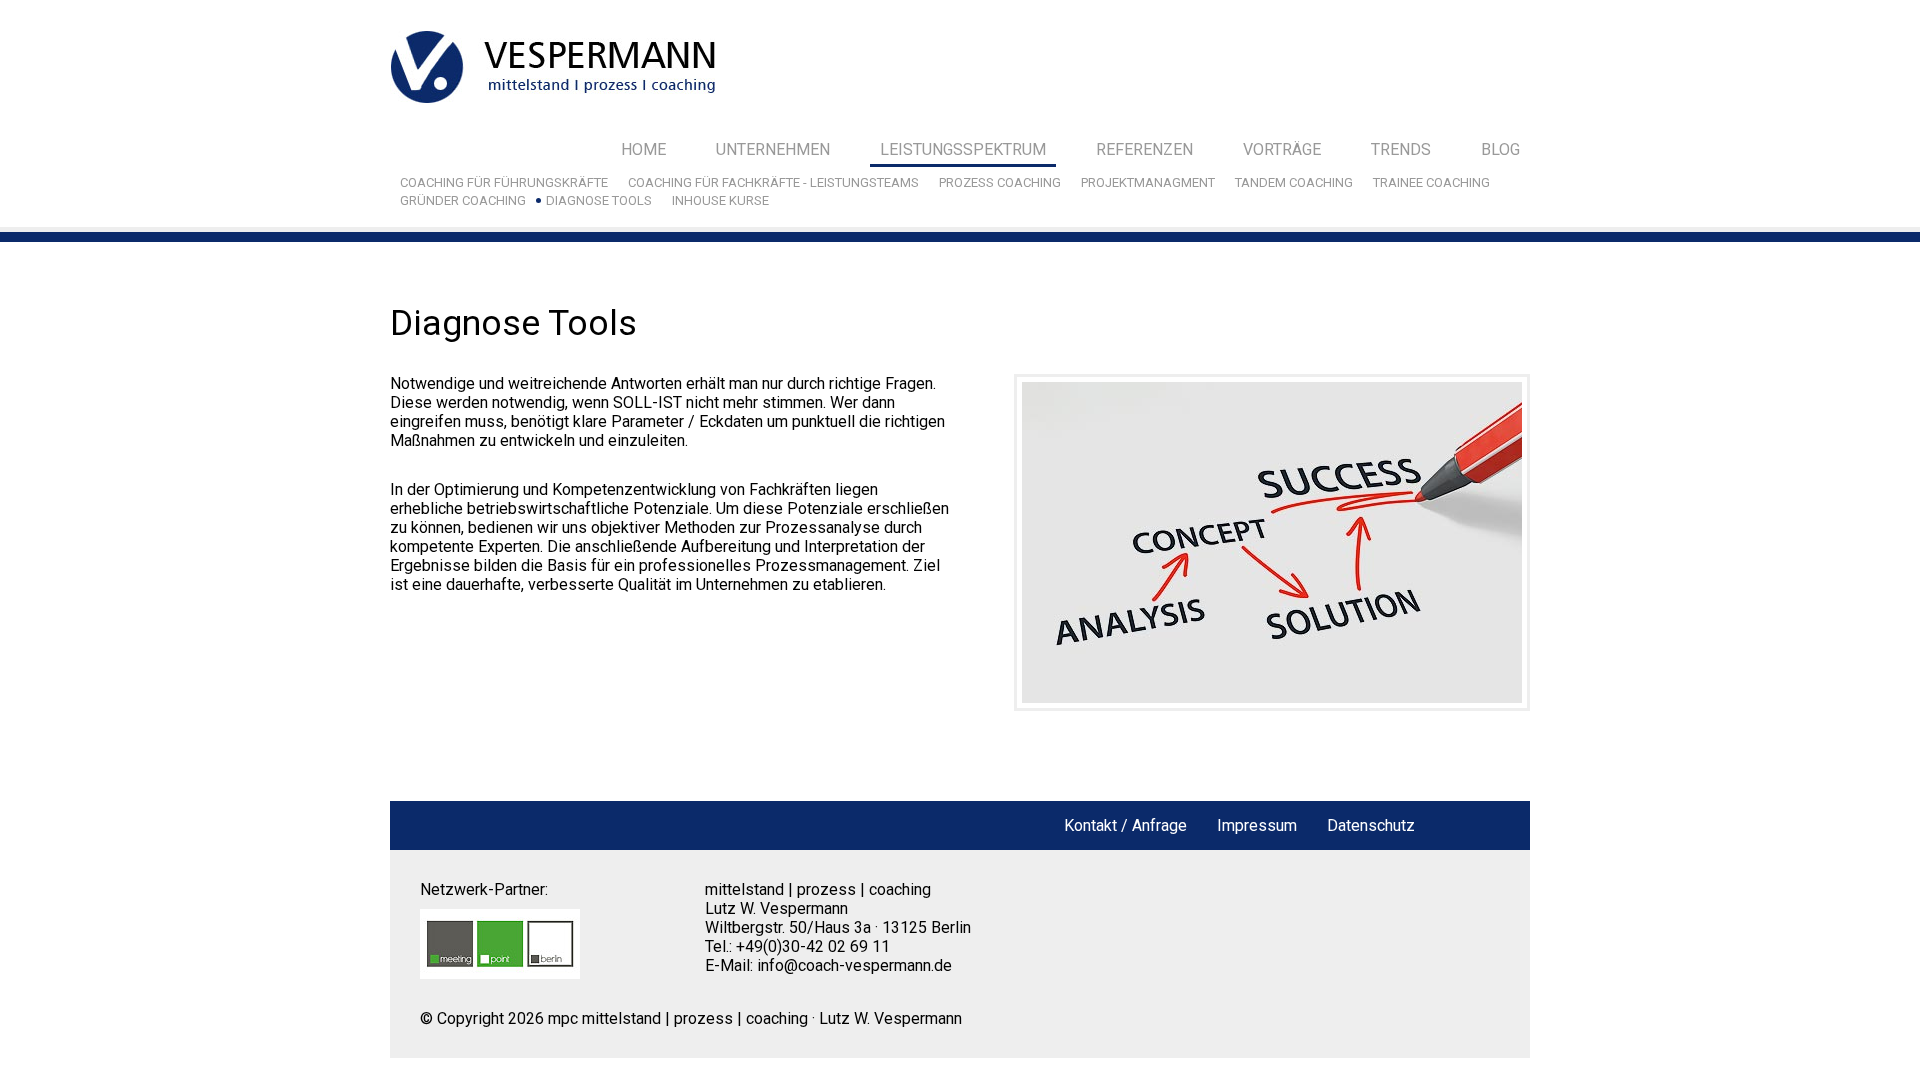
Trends (1401, 149)
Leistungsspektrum (963, 149)
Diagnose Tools (599, 200)
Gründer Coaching (463, 200)
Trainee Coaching (1431, 182)
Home (643, 149)
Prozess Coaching (1000, 182)
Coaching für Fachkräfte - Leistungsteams (773, 182)
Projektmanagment (1148, 182)
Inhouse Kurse (720, 200)
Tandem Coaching (1294, 182)
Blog (1500, 149)
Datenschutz (1371, 825)
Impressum (1257, 825)
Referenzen (1144, 149)
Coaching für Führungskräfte (504, 182)
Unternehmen (773, 149)
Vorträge (1282, 149)
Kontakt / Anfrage (1125, 825)
